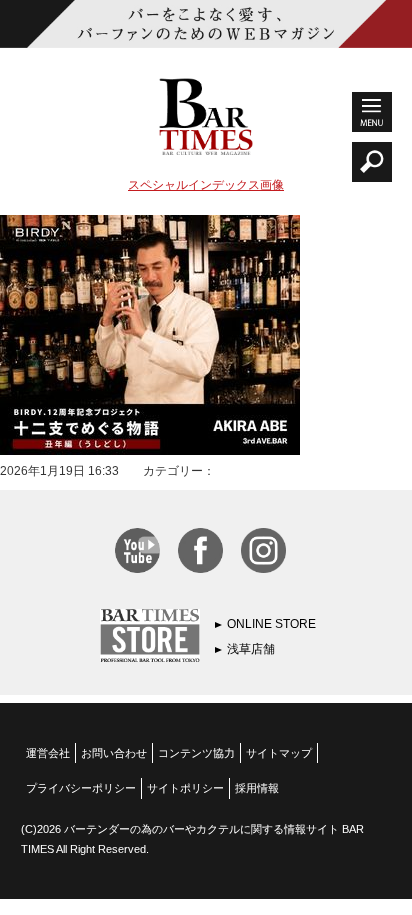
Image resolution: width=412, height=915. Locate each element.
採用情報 (257, 788)
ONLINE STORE (271, 624)
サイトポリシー (185, 788)
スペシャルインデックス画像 (206, 185)
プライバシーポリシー (81, 788)
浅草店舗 (251, 649)
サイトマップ (279, 753)
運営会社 (48, 753)
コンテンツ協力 (196, 753)
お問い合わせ (114, 753)
